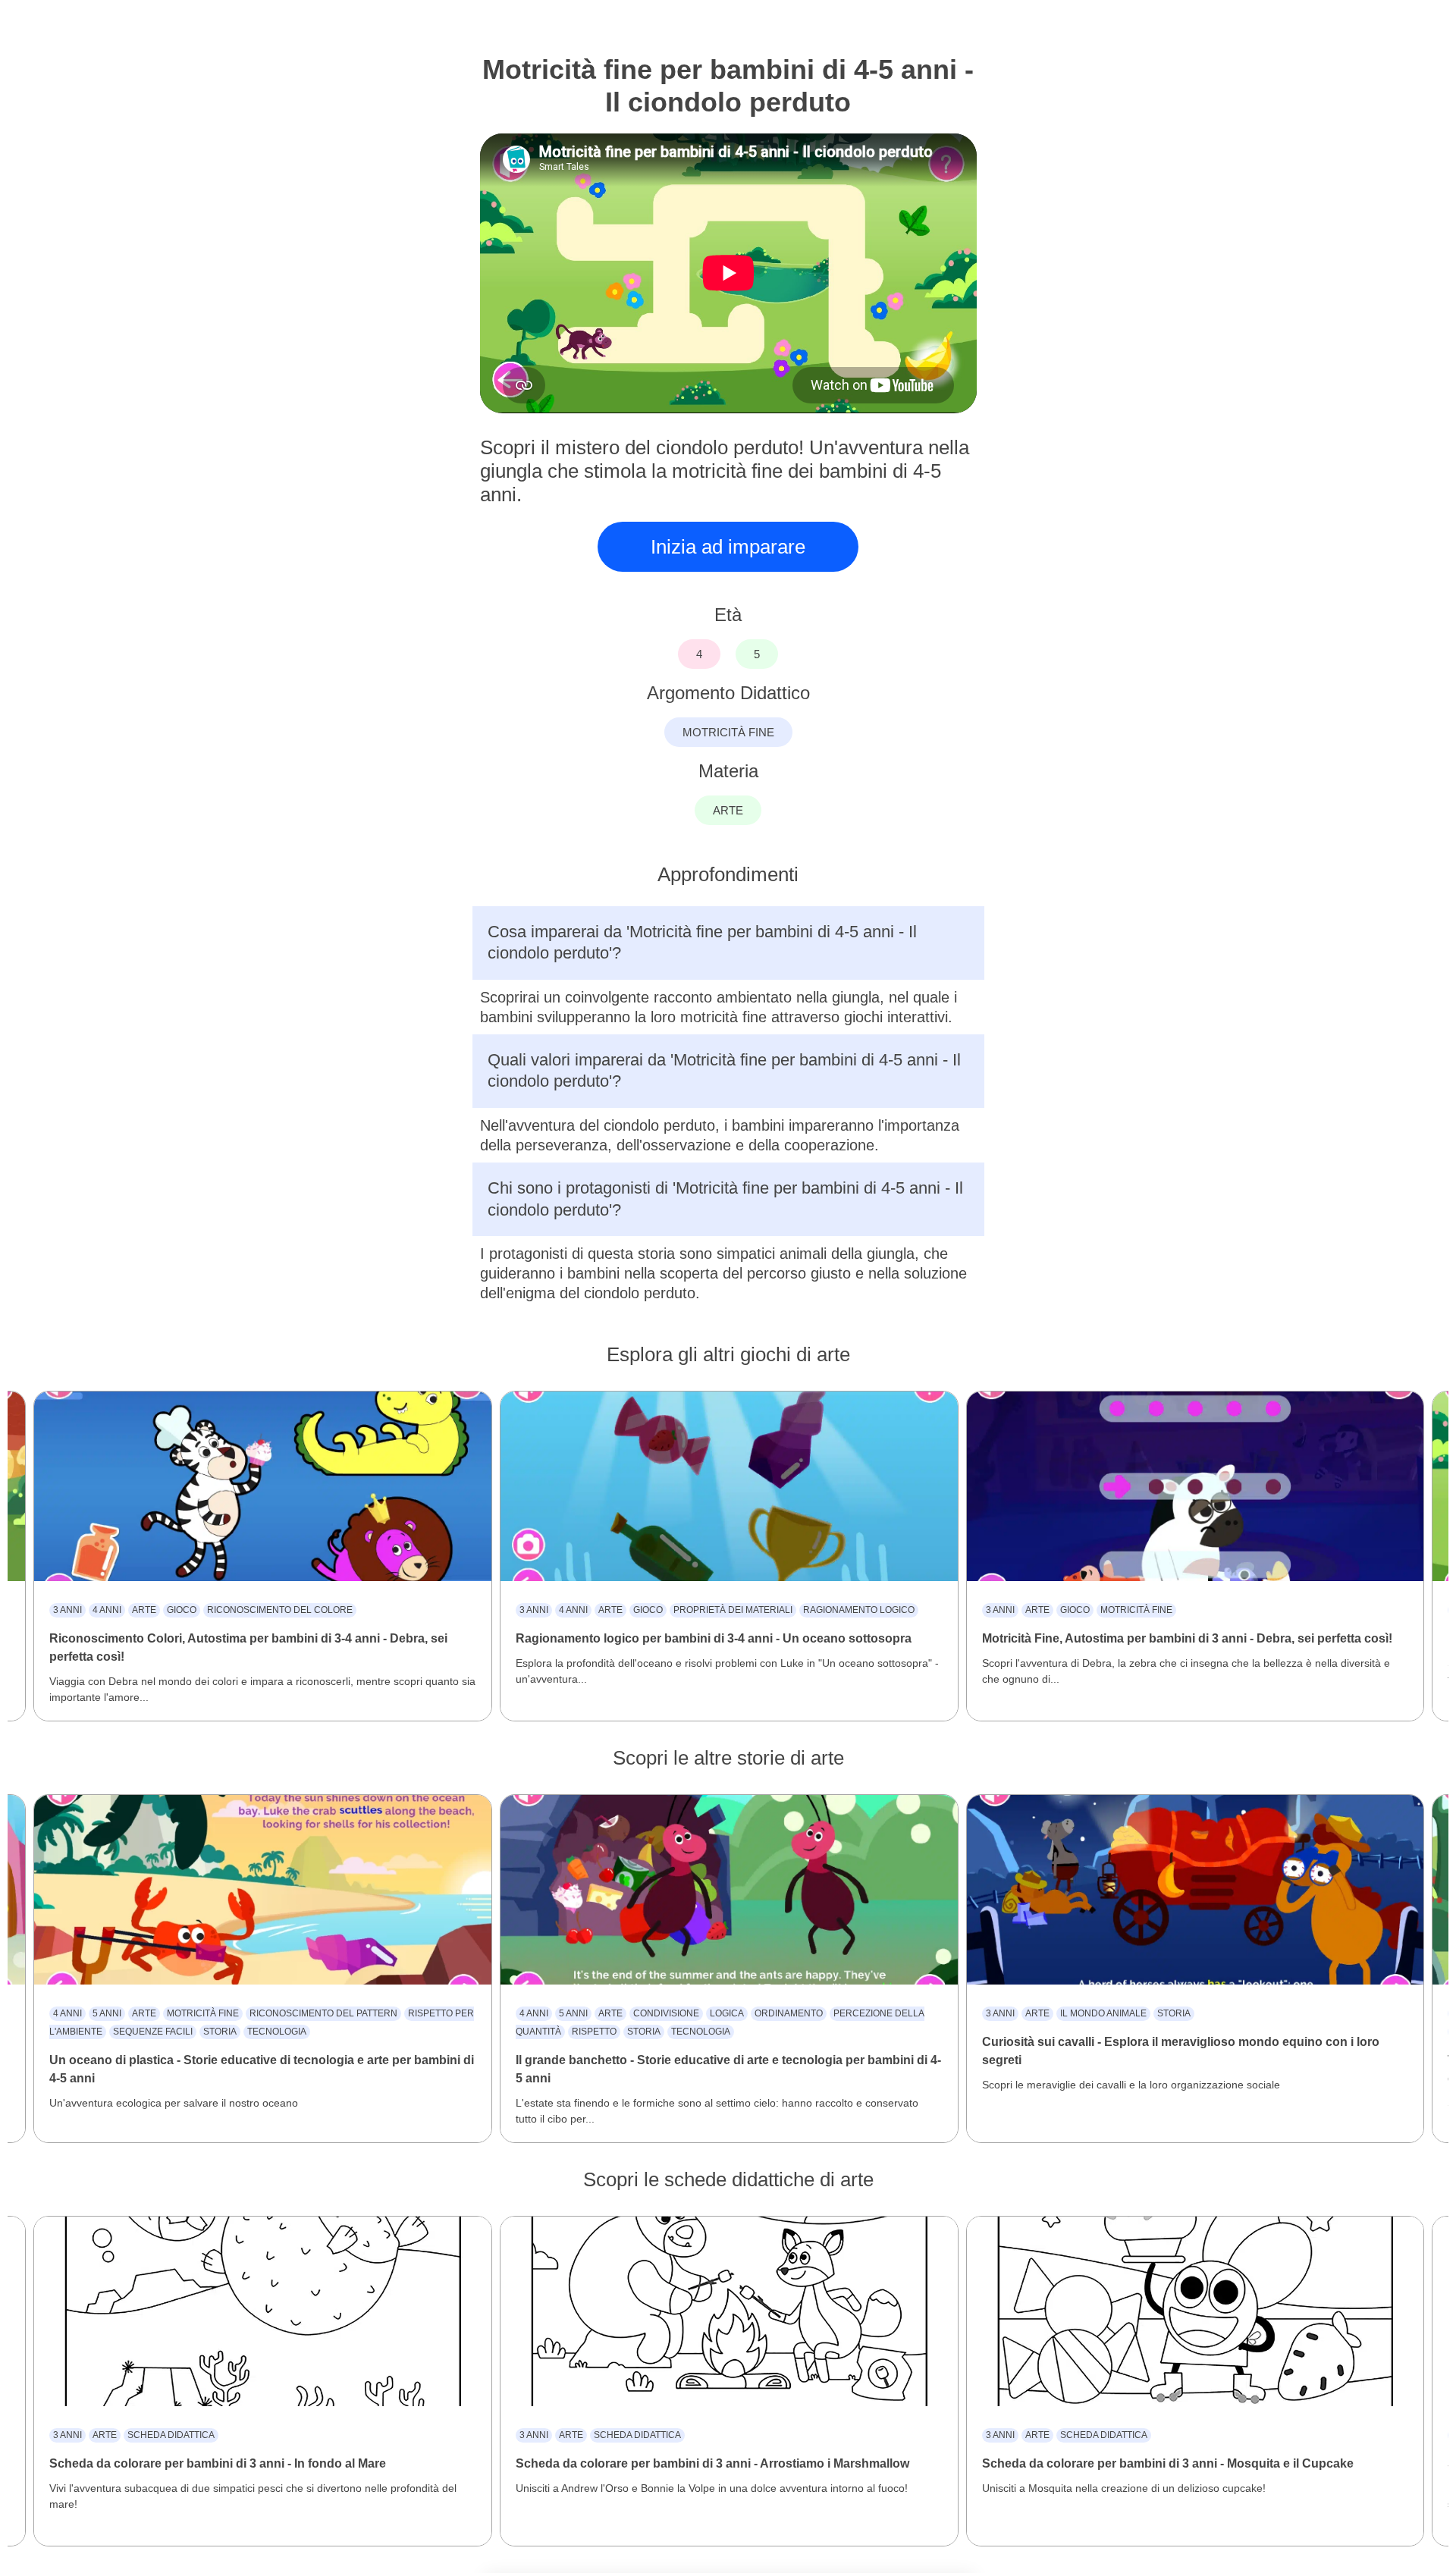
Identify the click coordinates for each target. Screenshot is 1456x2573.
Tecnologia (277, 2032)
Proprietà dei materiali (733, 1610)
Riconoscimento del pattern (323, 2013)
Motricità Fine (1136, 1610)
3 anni (67, 1610)
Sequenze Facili (153, 2032)
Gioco (182, 1610)
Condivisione (666, 2013)
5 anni (107, 2013)
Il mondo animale (1103, 2013)
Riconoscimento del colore (280, 1610)
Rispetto (594, 2032)
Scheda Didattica (171, 2435)
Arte (144, 1610)
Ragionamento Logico (859, 1610)
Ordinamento (789, 2013)
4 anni (107, 1610)
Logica (727, 2013)
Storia (220, 2032)
